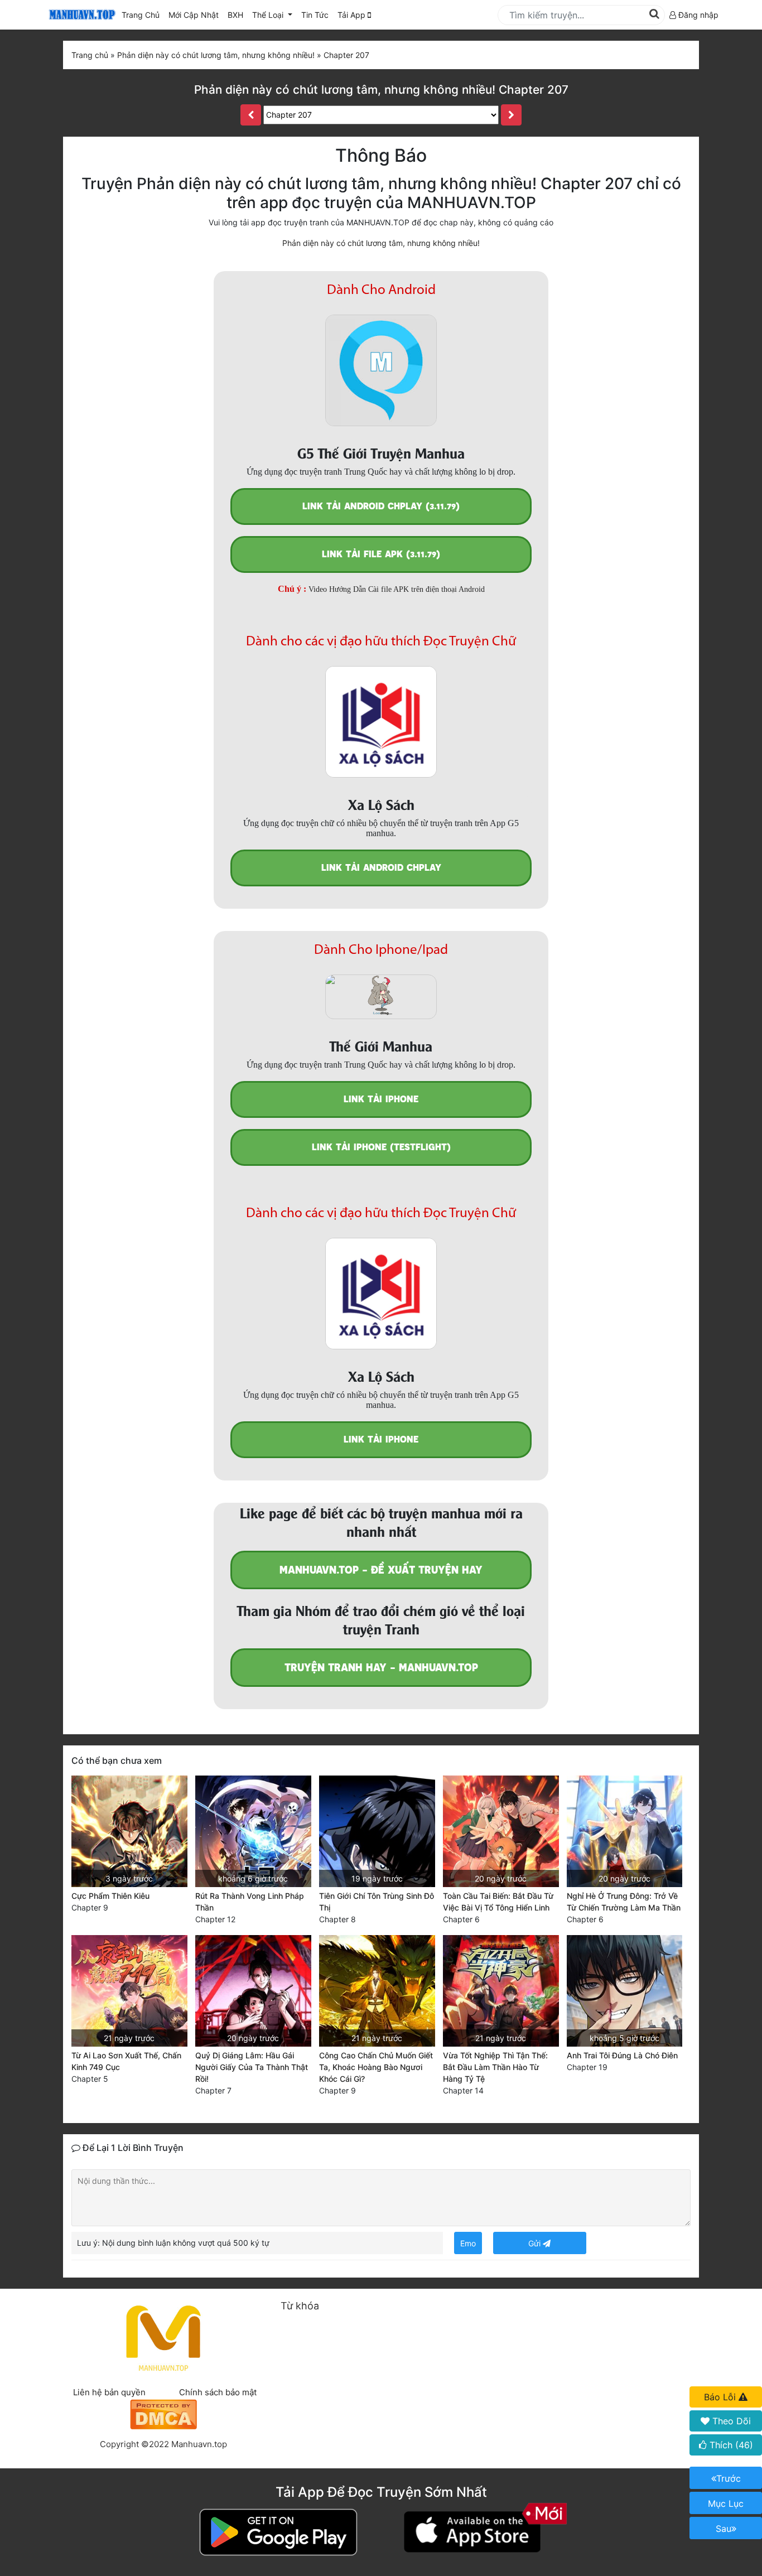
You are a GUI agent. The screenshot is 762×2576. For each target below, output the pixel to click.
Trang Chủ (141, 15)
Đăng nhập (697, 15)
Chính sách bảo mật (218, 2392)
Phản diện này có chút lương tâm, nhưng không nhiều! (381, 243)
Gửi (536, 2243)
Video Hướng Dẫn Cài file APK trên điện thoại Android (397, 589)
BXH (235, 15)
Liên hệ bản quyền (109, 2392)
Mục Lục (726, 2503)
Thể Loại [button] (269, 15)
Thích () (730, 2445)
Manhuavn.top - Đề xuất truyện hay (381, 1570)
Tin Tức (315, 15)
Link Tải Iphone (381, 1099)
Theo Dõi (730, 2421)
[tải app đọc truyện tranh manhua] (80, 15)
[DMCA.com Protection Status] (163, 2413)
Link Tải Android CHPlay (381, 868)
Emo (468, 2243)
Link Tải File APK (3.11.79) (381, 554)
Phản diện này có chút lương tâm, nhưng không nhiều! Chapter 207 (381, 90)
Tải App (353, 15)
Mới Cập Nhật (196, 15)
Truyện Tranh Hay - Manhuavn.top (381, 1668)
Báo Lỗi (721, 2397)
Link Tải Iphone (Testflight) (381, 1147)
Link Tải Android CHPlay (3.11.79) (381, 506)
